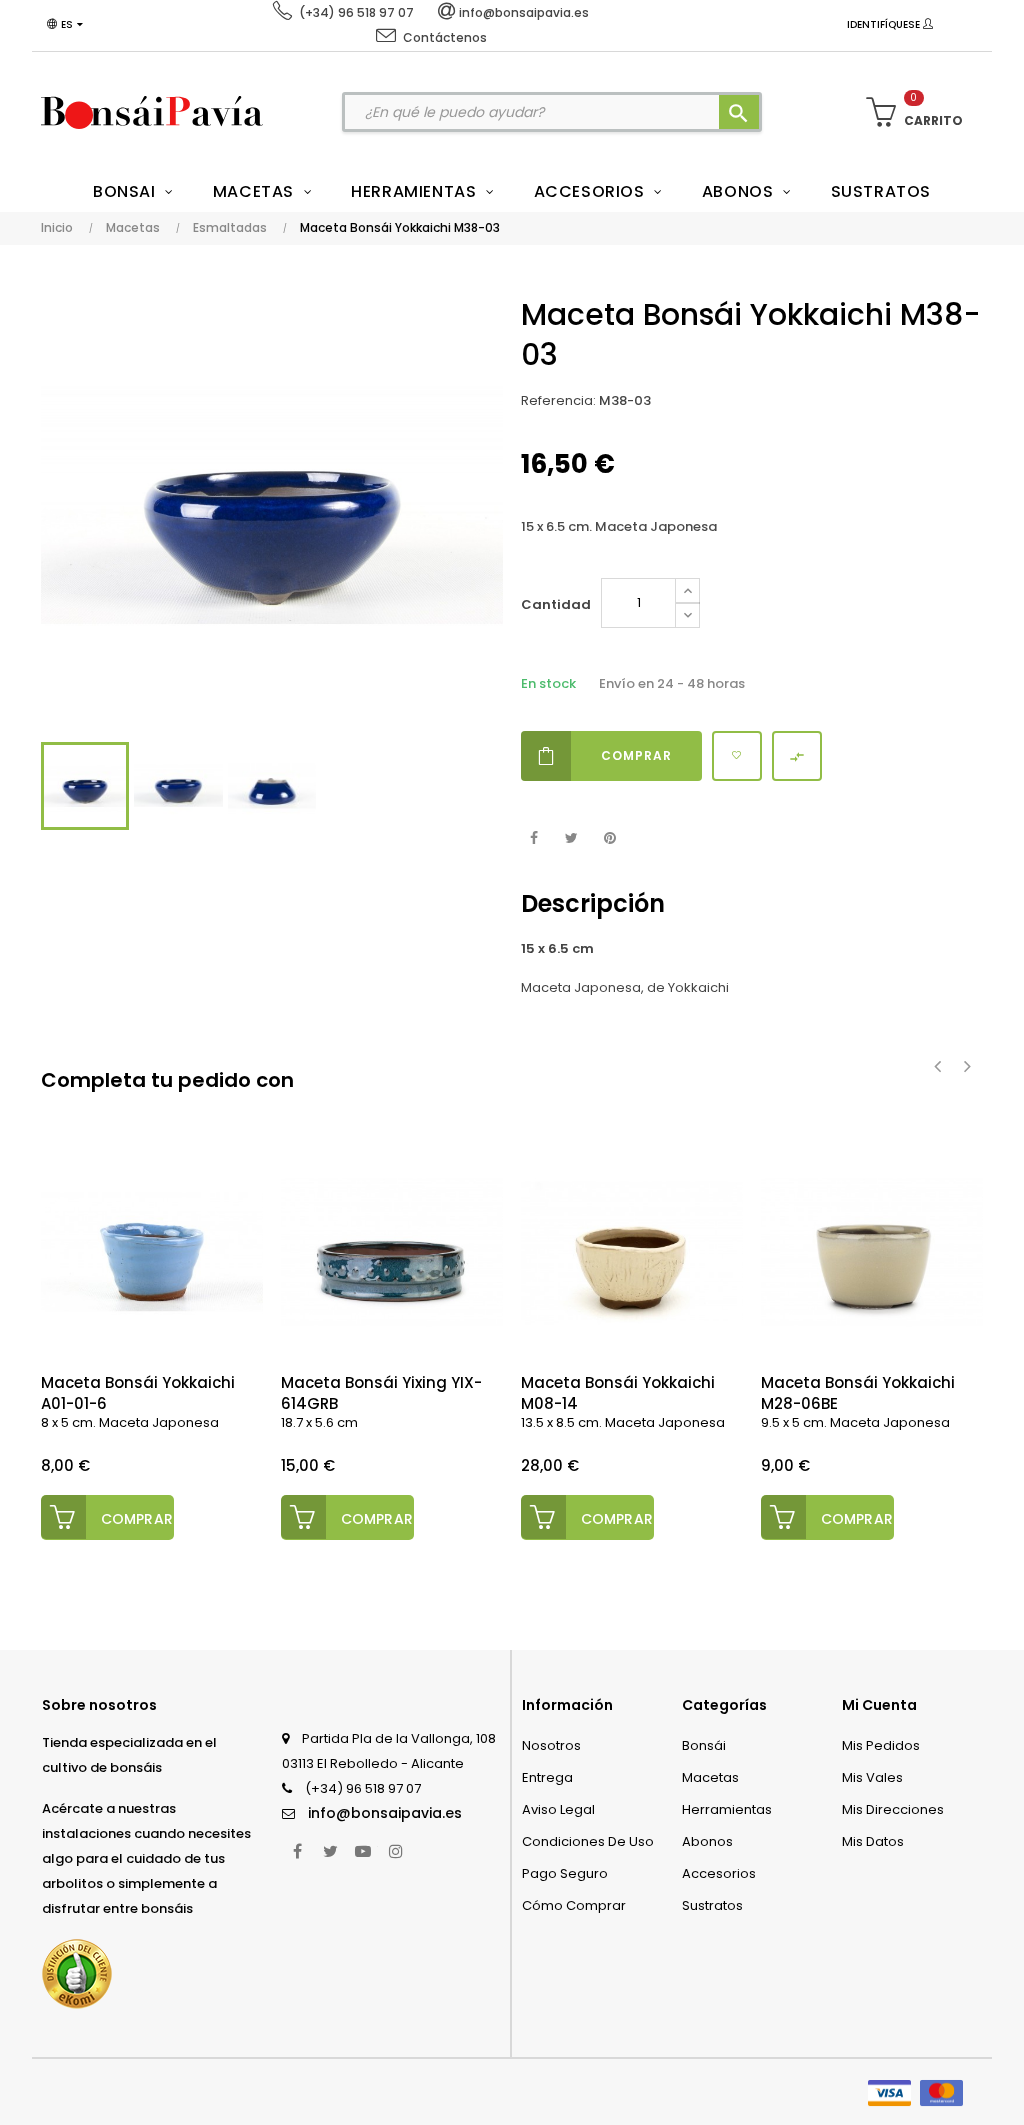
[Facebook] (297, 1851)
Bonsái (704, 1745)
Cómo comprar (574, 1905)
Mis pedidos (881, 1745)
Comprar (636, 755)
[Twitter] (330, 1851)
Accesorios (719, 1873)
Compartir (533, 838)
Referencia (557, 400)
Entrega (547, 1777)
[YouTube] (363, 1851)
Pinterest (609, 838)
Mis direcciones (893, 1809)
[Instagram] (396, 1851)
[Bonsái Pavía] (152, 112)
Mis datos (873, 1841)
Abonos (707, 1841)
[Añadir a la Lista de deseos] (737, 756)
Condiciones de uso (588, 1841)
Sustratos (712, 1905)
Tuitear (571, 838)
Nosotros (551, 1745)
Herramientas (727, 1809)
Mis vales (872, 1777)
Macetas (710, 1777)
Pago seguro (565, 1873)
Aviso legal (558, 1809)
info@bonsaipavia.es (385, 1813)
